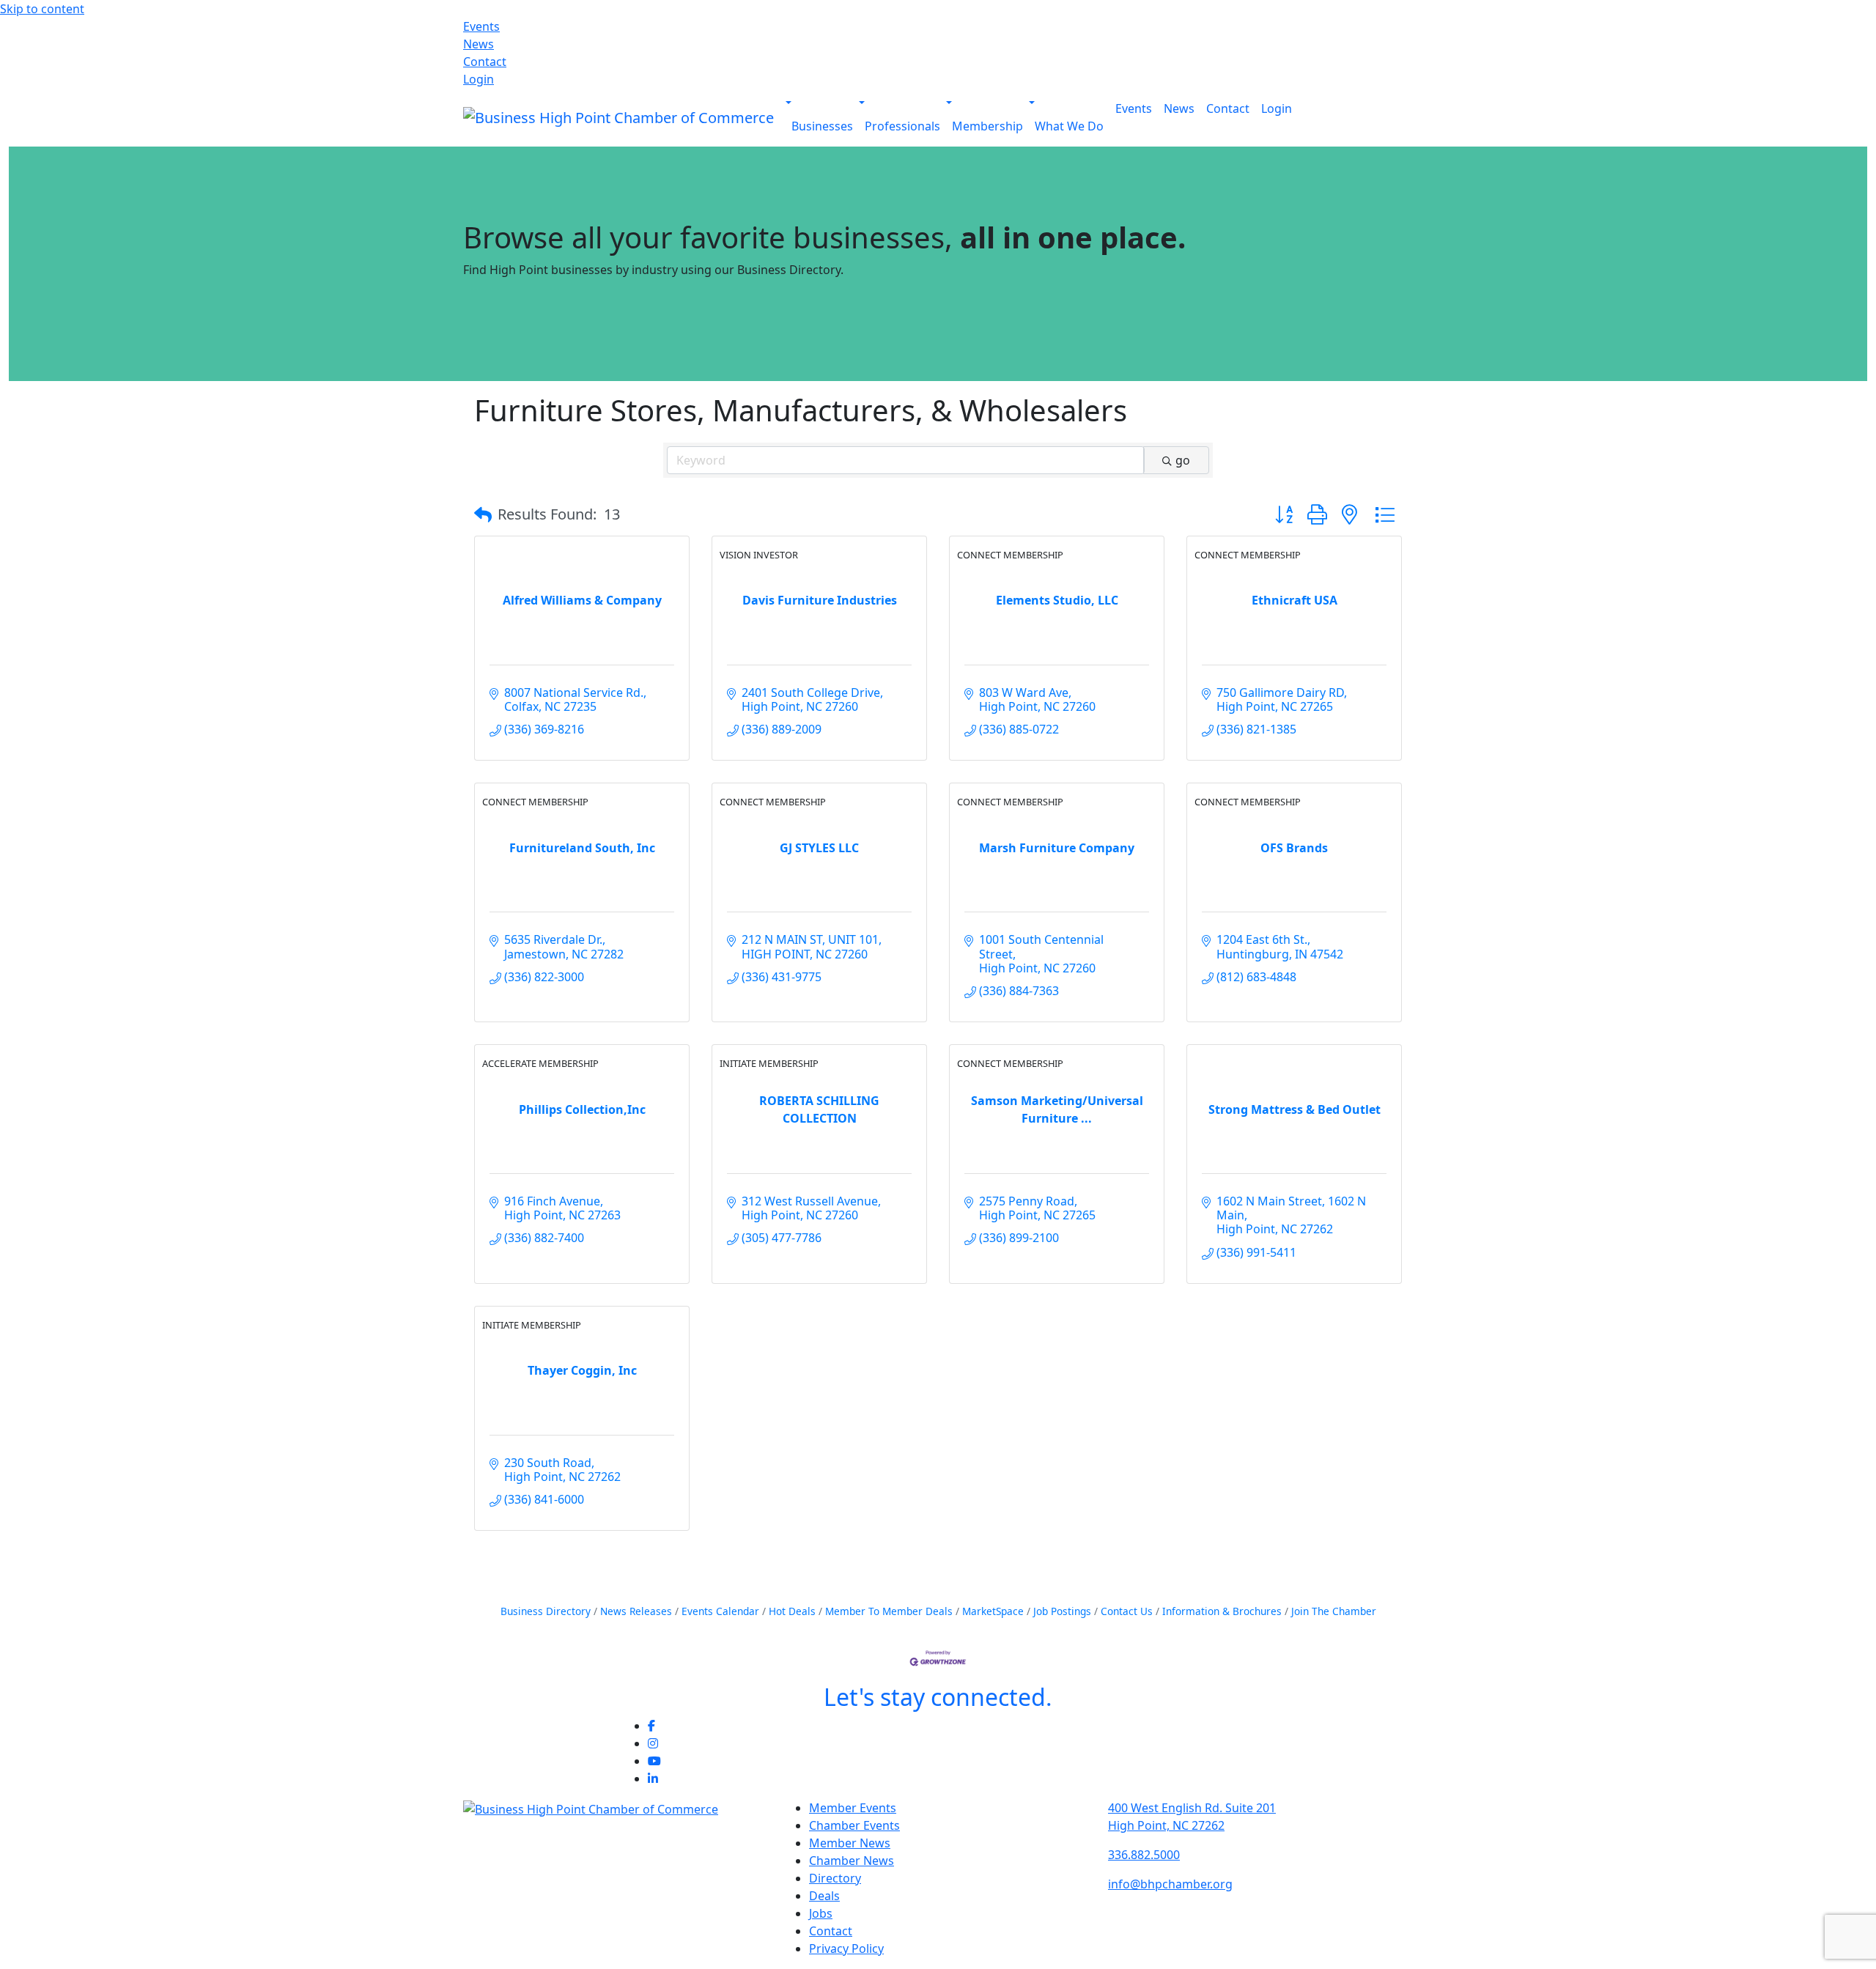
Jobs (821, 1913)
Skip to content (42, 9)
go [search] (1183, 460)
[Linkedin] (653, 1778)
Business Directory (546, 1611)
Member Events (853, 1808)
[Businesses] (789, 103)
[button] (483, 514)
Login (479, 79)
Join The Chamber (1334, 1611)
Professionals (902, 126)
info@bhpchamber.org (1170, 1884)
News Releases (636, 1611)
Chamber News (852, 1861)
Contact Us (1127, 1611)
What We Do (1069, 126)
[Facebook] (651, 1726)
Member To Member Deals (889, 1611)
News (479, 44)
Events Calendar (720, 1611)
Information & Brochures (1222, 1611)
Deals (824, 1896)
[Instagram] (653, 1743)
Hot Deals (792, 1611)
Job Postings (1062, 1611)
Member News (850, 1843)
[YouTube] (654, 1761)
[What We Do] (1032, 103)
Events (481, 26)
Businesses (822, 126)
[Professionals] (862, 103)
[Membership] (949, 103)
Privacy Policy (846, 1948)
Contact (485, 62)
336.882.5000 (1144, 1855)
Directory (835, 1878)
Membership (987, 126)
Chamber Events (854, 1825)
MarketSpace (993, 1611)
